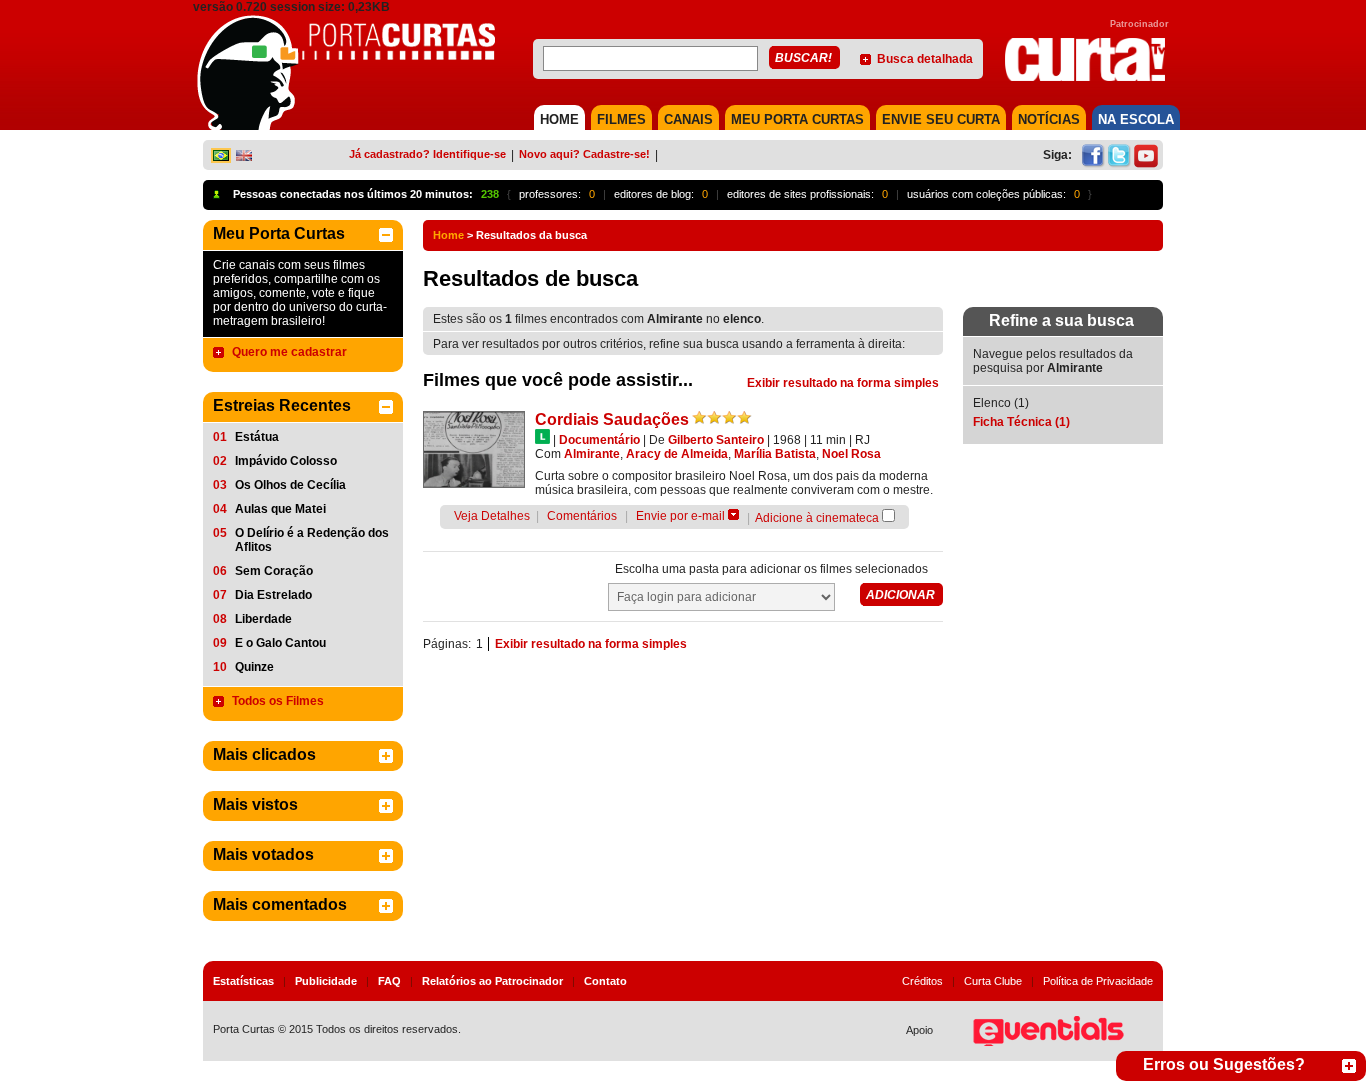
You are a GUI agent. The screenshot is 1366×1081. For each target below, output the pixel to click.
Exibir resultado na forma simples (843, 383)
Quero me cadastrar (289, 352)
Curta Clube (993, 981)
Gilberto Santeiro (716, 440)
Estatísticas (243, 981)
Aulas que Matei (280, 509)
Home (448, 235)
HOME (559, 119)
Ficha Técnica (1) (1021, 422)
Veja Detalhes (492, 516)
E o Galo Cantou (280, 643)
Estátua (257, 437)
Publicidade (326, 981)
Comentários (582, 516)
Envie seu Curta (941, 119)
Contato (605, 981)
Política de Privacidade (1098, 981)
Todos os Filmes (278, 701)
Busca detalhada (925, 59)
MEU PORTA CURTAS (797, 119)
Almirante (592, 454)
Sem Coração (274, 571)
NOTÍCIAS (1049, 119)
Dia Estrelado (273, 595)
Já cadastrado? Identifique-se (427, 154)
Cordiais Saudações (612, 419)
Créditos (922, 981)
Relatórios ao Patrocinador (492, 981)
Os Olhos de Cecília (290, 485)
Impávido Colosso (286, 461)
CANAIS (688, 119)
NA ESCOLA (1136, 119)
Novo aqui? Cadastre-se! (584, 154)
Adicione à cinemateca (817, 518)
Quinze (254, 667)
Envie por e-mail (680, 516)
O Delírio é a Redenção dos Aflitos (312, 540)
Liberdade (263, 619)
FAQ (389, 981)
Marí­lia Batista (775, 454)
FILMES (621, 119)
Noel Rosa (851, 454)
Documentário (599, 440)
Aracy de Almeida (677, 454)
